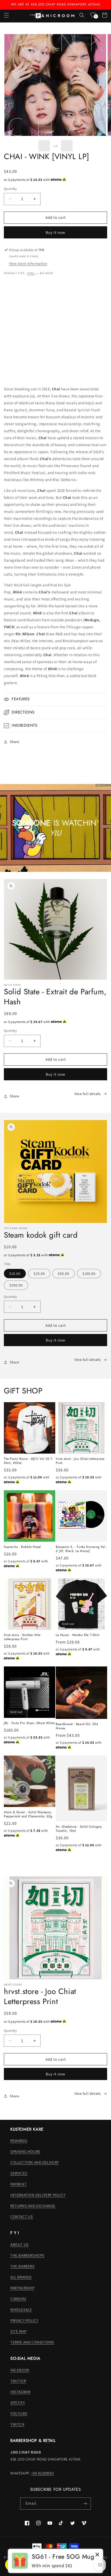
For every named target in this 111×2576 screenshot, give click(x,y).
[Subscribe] (85, 2504)
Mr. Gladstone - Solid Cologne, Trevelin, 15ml (79, 1829)
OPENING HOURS (25, 2151)
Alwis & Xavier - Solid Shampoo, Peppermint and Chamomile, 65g (28, 1814)
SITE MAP (18, 2331)
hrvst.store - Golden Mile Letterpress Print (22, 1637)
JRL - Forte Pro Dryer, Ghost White (29, 1723)
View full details (88, 1094)
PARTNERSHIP (22, 2288)
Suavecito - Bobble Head (22, 1547)
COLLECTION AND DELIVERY (35, 2162)
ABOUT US (19, 2244)
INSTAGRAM (20, 2392)
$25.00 (39, 1274)
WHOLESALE (21, 2310)
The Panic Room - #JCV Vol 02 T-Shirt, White (29, 1461)
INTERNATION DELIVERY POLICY (38, 2195)
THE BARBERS (22, 2266)
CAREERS (18, 2299)
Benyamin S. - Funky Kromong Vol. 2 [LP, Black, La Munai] (81, 1549)
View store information (28, 263)
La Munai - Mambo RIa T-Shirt (78, 1635)
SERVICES (19, 2173)
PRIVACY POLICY (24, 2320)
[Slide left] (44, 146)
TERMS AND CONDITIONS (32, 2342)
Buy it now (55, 232)
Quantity (10, 189)
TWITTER (18, 2381)
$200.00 (16, 1285)
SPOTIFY (18, 2403)
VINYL (31, 273)
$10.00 (15, 1274)
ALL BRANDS (21, 2277)
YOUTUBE (19, 2413)
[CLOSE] (97, 2555)
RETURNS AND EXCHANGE (33, 2206)
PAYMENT (18, 2184)
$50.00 (64, 1274)
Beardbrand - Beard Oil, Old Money (77, 1726)
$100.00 (89, 1274)
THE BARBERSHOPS (27, 2255)
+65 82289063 (42, 2473)
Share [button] (15, 742)
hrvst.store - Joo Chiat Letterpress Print (80, 1461)
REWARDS (19, 2141)
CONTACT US (22, 2217)
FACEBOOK (20, 2370)
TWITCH (17, 2424)
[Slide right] (67, 146)
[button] (6, 15)
